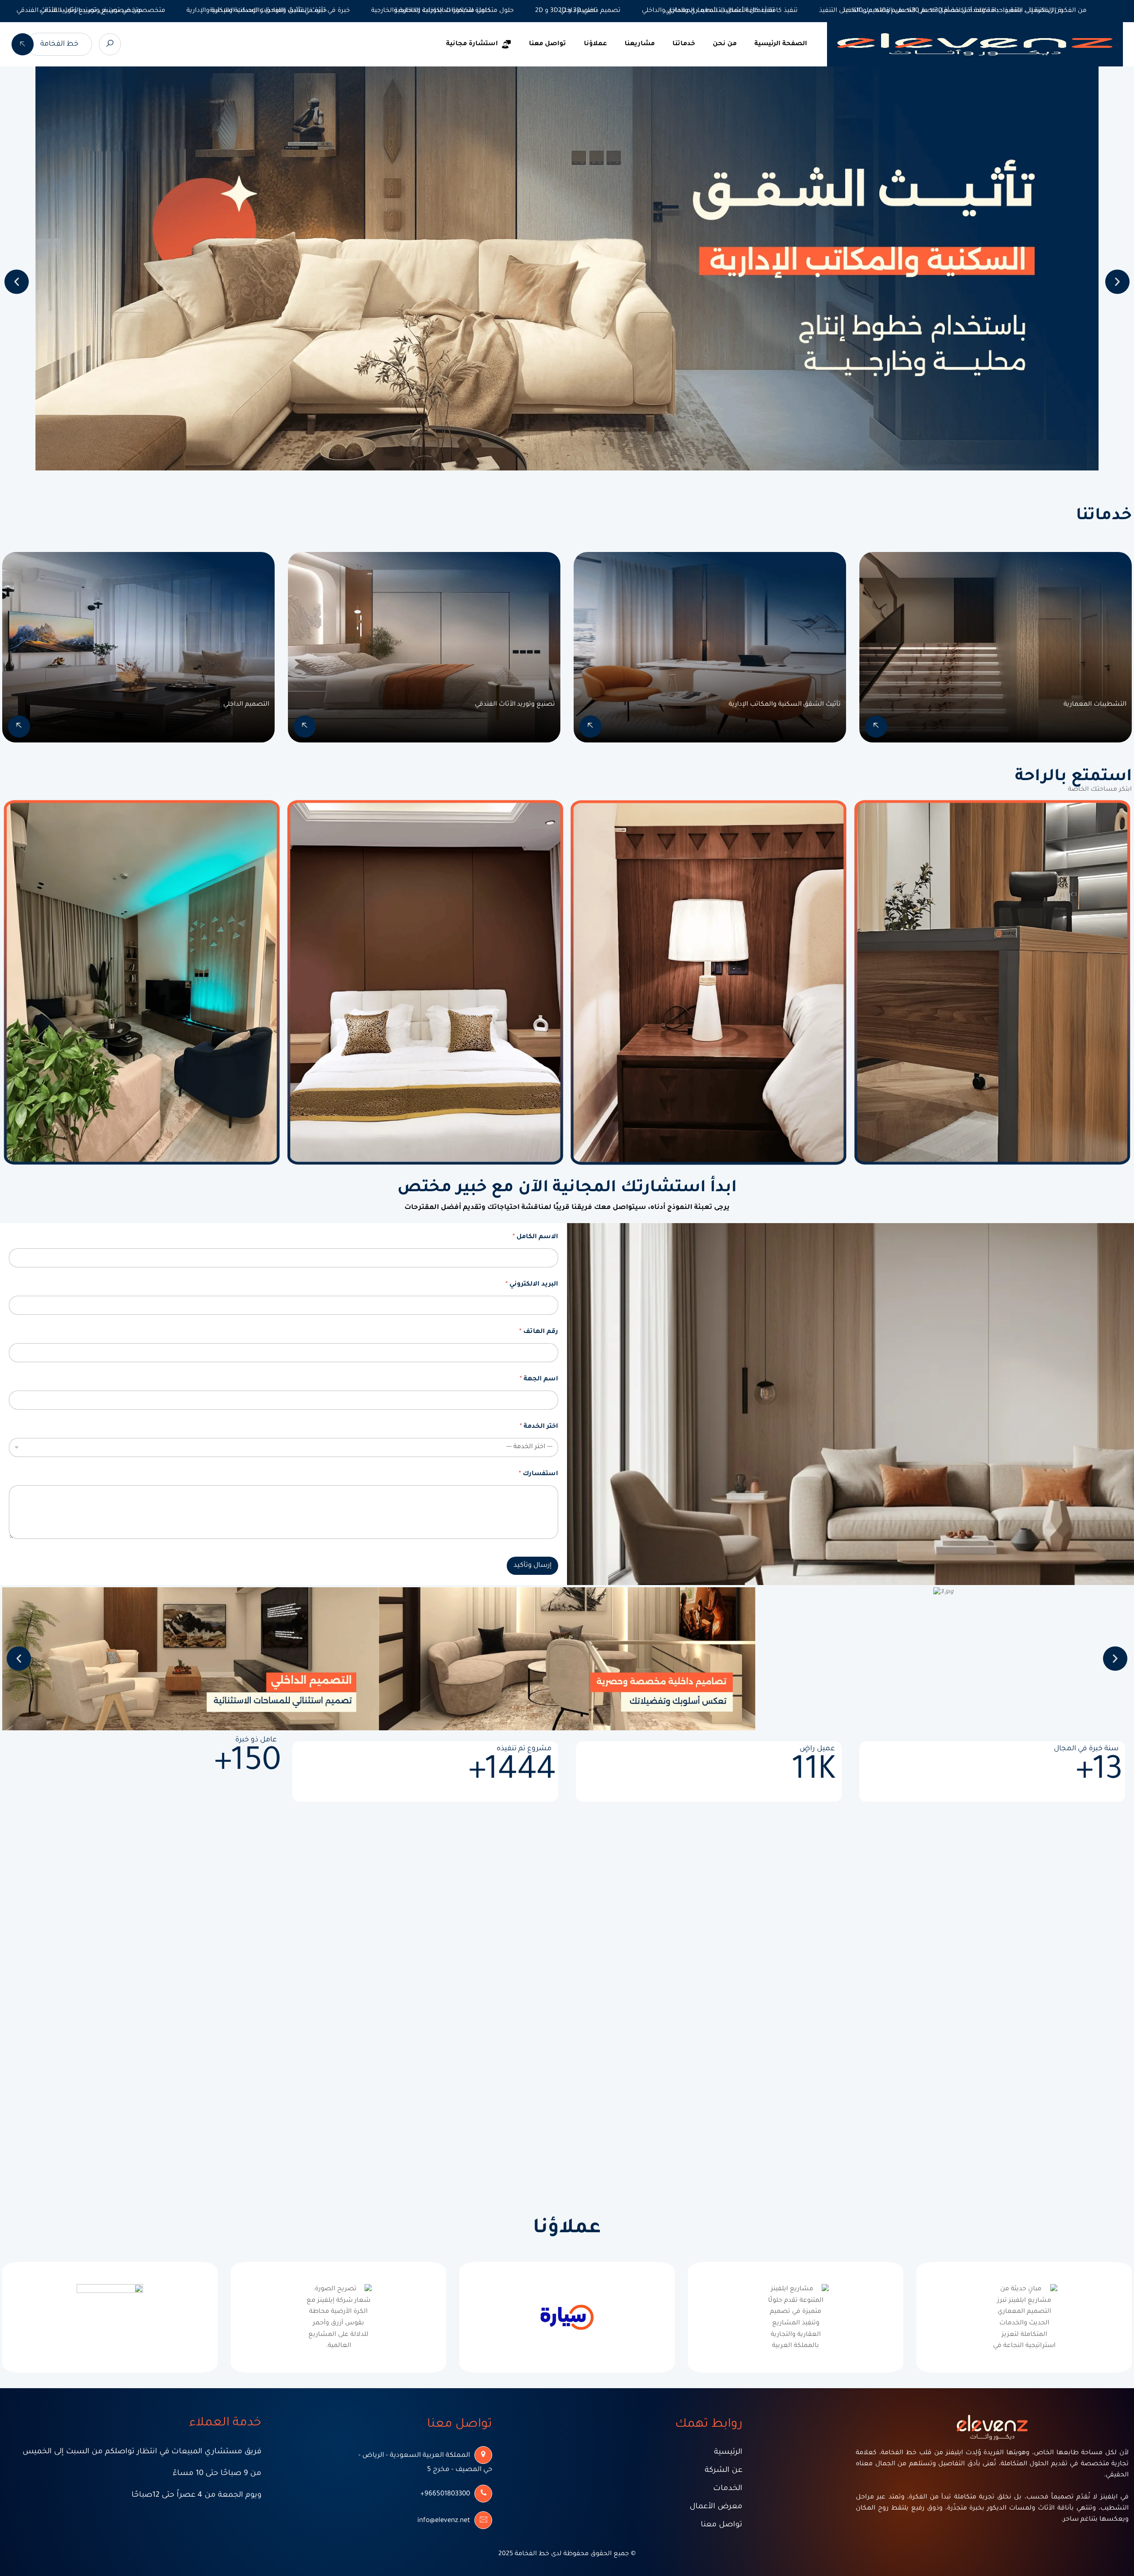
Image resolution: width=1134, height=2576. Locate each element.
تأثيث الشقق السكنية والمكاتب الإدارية (785, 705)
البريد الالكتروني (532, 1285)
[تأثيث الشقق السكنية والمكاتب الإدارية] (590, 727)
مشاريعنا (640, 44)
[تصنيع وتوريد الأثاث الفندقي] (305, 727)
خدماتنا (684, 44)
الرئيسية (728, 2453)
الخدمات (728, 2489)
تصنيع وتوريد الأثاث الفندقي (515, 705)
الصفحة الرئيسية (781, 44)
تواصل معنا (548, 44)
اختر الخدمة (539, 1427)
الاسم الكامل (535, 1237)
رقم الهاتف (539, 1332)
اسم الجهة (539, 1379)
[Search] (110, 44)
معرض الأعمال (716, 2507)
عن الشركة (724, 2471)
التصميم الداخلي (246, 705)
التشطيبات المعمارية (1095, 705)
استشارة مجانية (472, 44)
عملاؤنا (595, 44)
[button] (17, 282)
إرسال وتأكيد (532, 1566)
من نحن (725, 44)
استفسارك (538, 1474)
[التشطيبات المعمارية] (876, 727)
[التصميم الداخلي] (19, 727)
